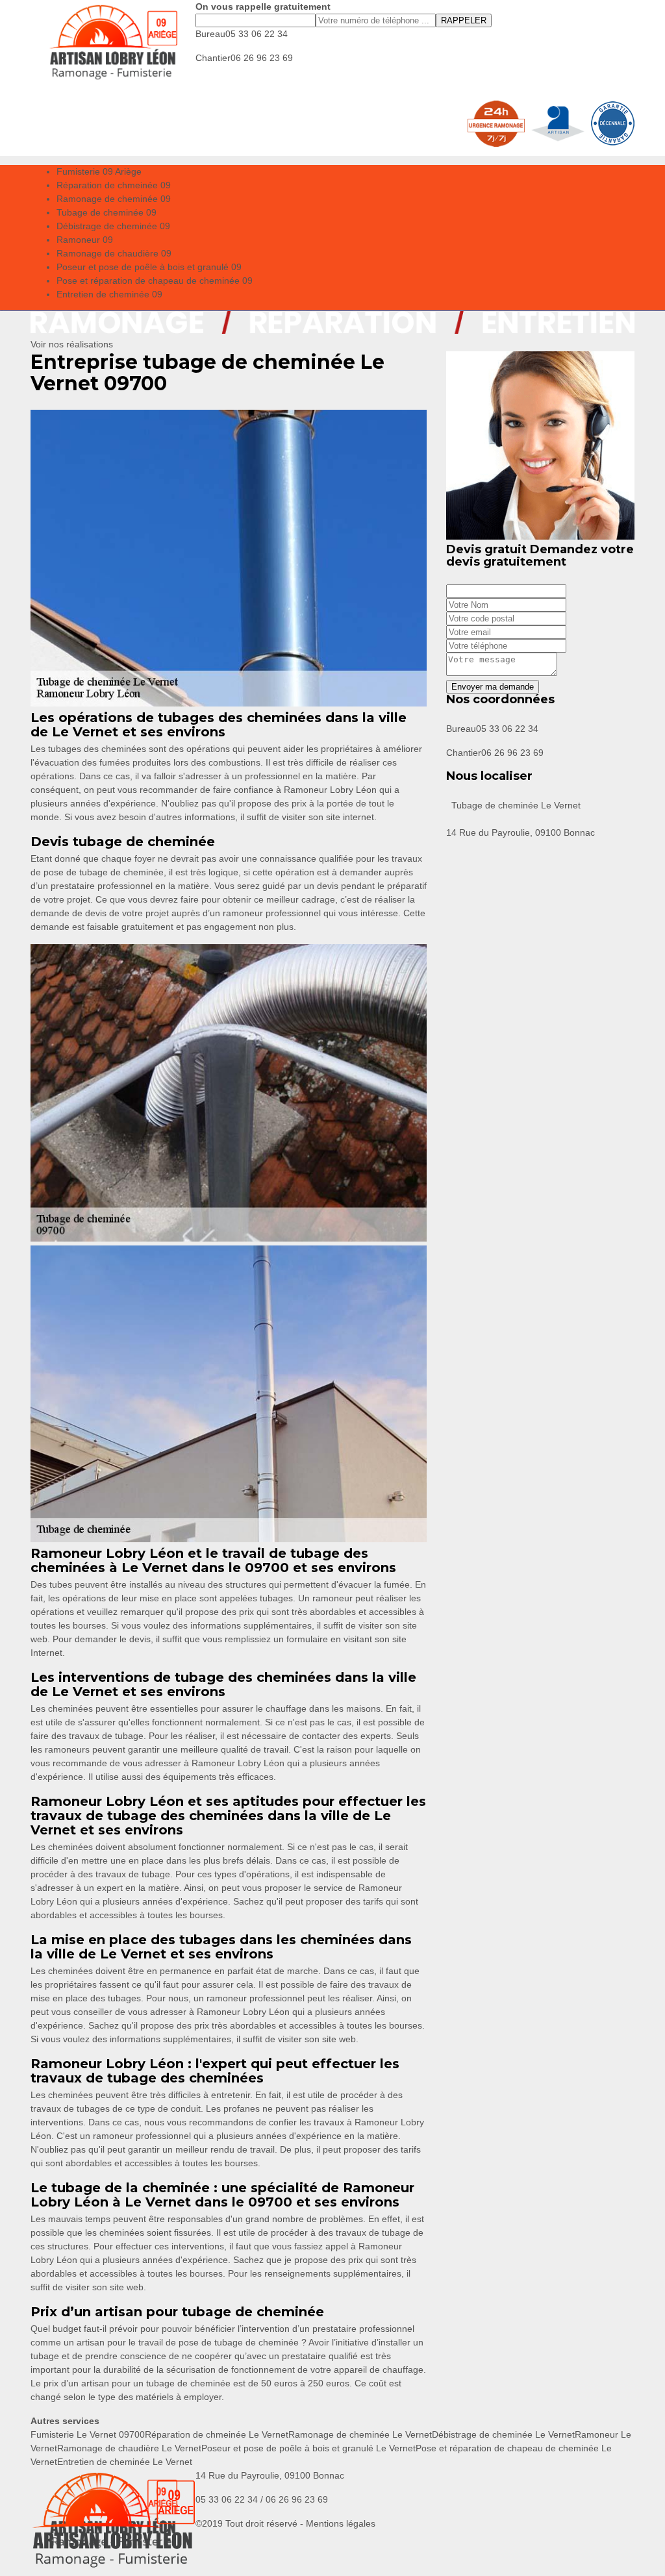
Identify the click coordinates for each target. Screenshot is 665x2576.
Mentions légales (341, 2523)
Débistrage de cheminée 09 (113, 226)
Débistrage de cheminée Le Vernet (503, 2434)
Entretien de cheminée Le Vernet (125, 2462)
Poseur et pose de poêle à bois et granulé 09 (149, 267)
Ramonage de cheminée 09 (114, 199)
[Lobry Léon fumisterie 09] (113, 42)
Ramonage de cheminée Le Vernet (360, 2434)
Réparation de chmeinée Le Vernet (217, 2434)
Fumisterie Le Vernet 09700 (88, 2434)
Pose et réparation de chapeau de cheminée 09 (155, 281)
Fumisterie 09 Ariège (99, 171)
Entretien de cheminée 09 (109, 294)
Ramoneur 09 (85, 240)
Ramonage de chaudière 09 (114, 253)
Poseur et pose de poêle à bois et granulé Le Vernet (308, 2448)
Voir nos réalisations (72, 344)
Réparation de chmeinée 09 (114, 185)
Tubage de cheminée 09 (107, 212)
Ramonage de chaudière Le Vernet (129, 2448)
